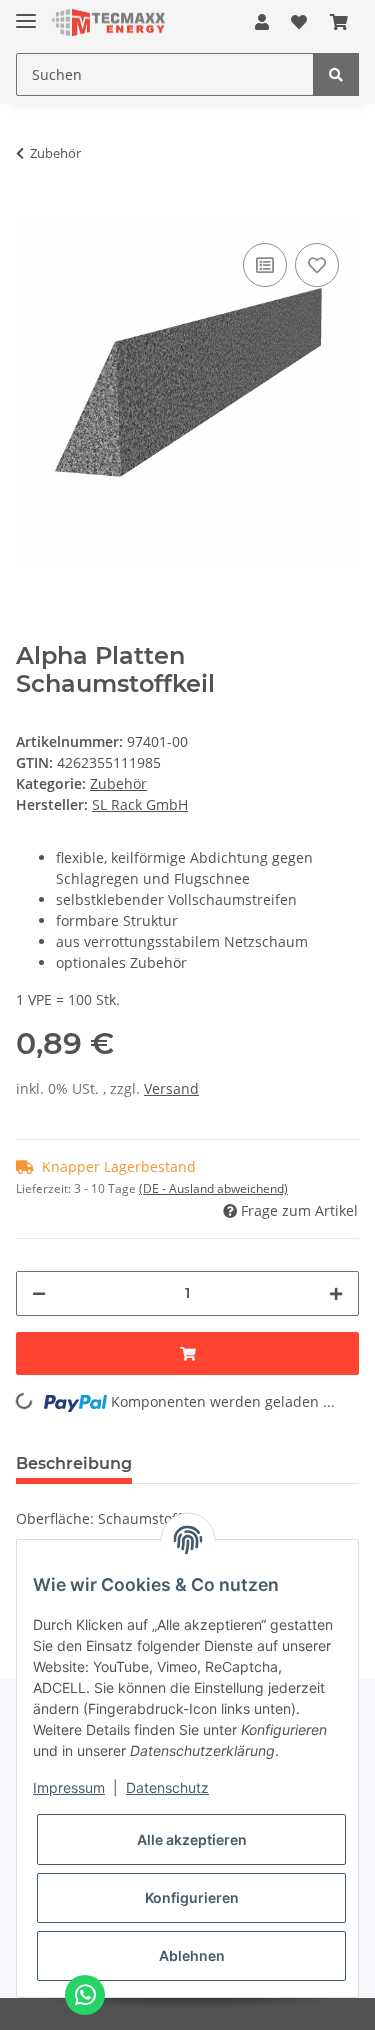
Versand (171, 1088)
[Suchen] (336, 74)
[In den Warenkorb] (32, 208)
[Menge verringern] (39, 1293)
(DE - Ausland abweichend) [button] (213, 1188)
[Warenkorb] (339, 22)
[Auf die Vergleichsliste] (265, 265)
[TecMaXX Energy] (108, 22)
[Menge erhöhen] (336, 1293)
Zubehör (118, 783)
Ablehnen (192, 1955)
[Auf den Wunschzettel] (317, 265)
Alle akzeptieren (192, 1839)
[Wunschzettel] (299, 22)
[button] (262, 22)
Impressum (69, 1787)
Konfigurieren (192, 1897)
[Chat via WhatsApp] (85, 1995)
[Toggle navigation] (26, 12)
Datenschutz (167, 1787)
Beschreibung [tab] (74, 1463)
